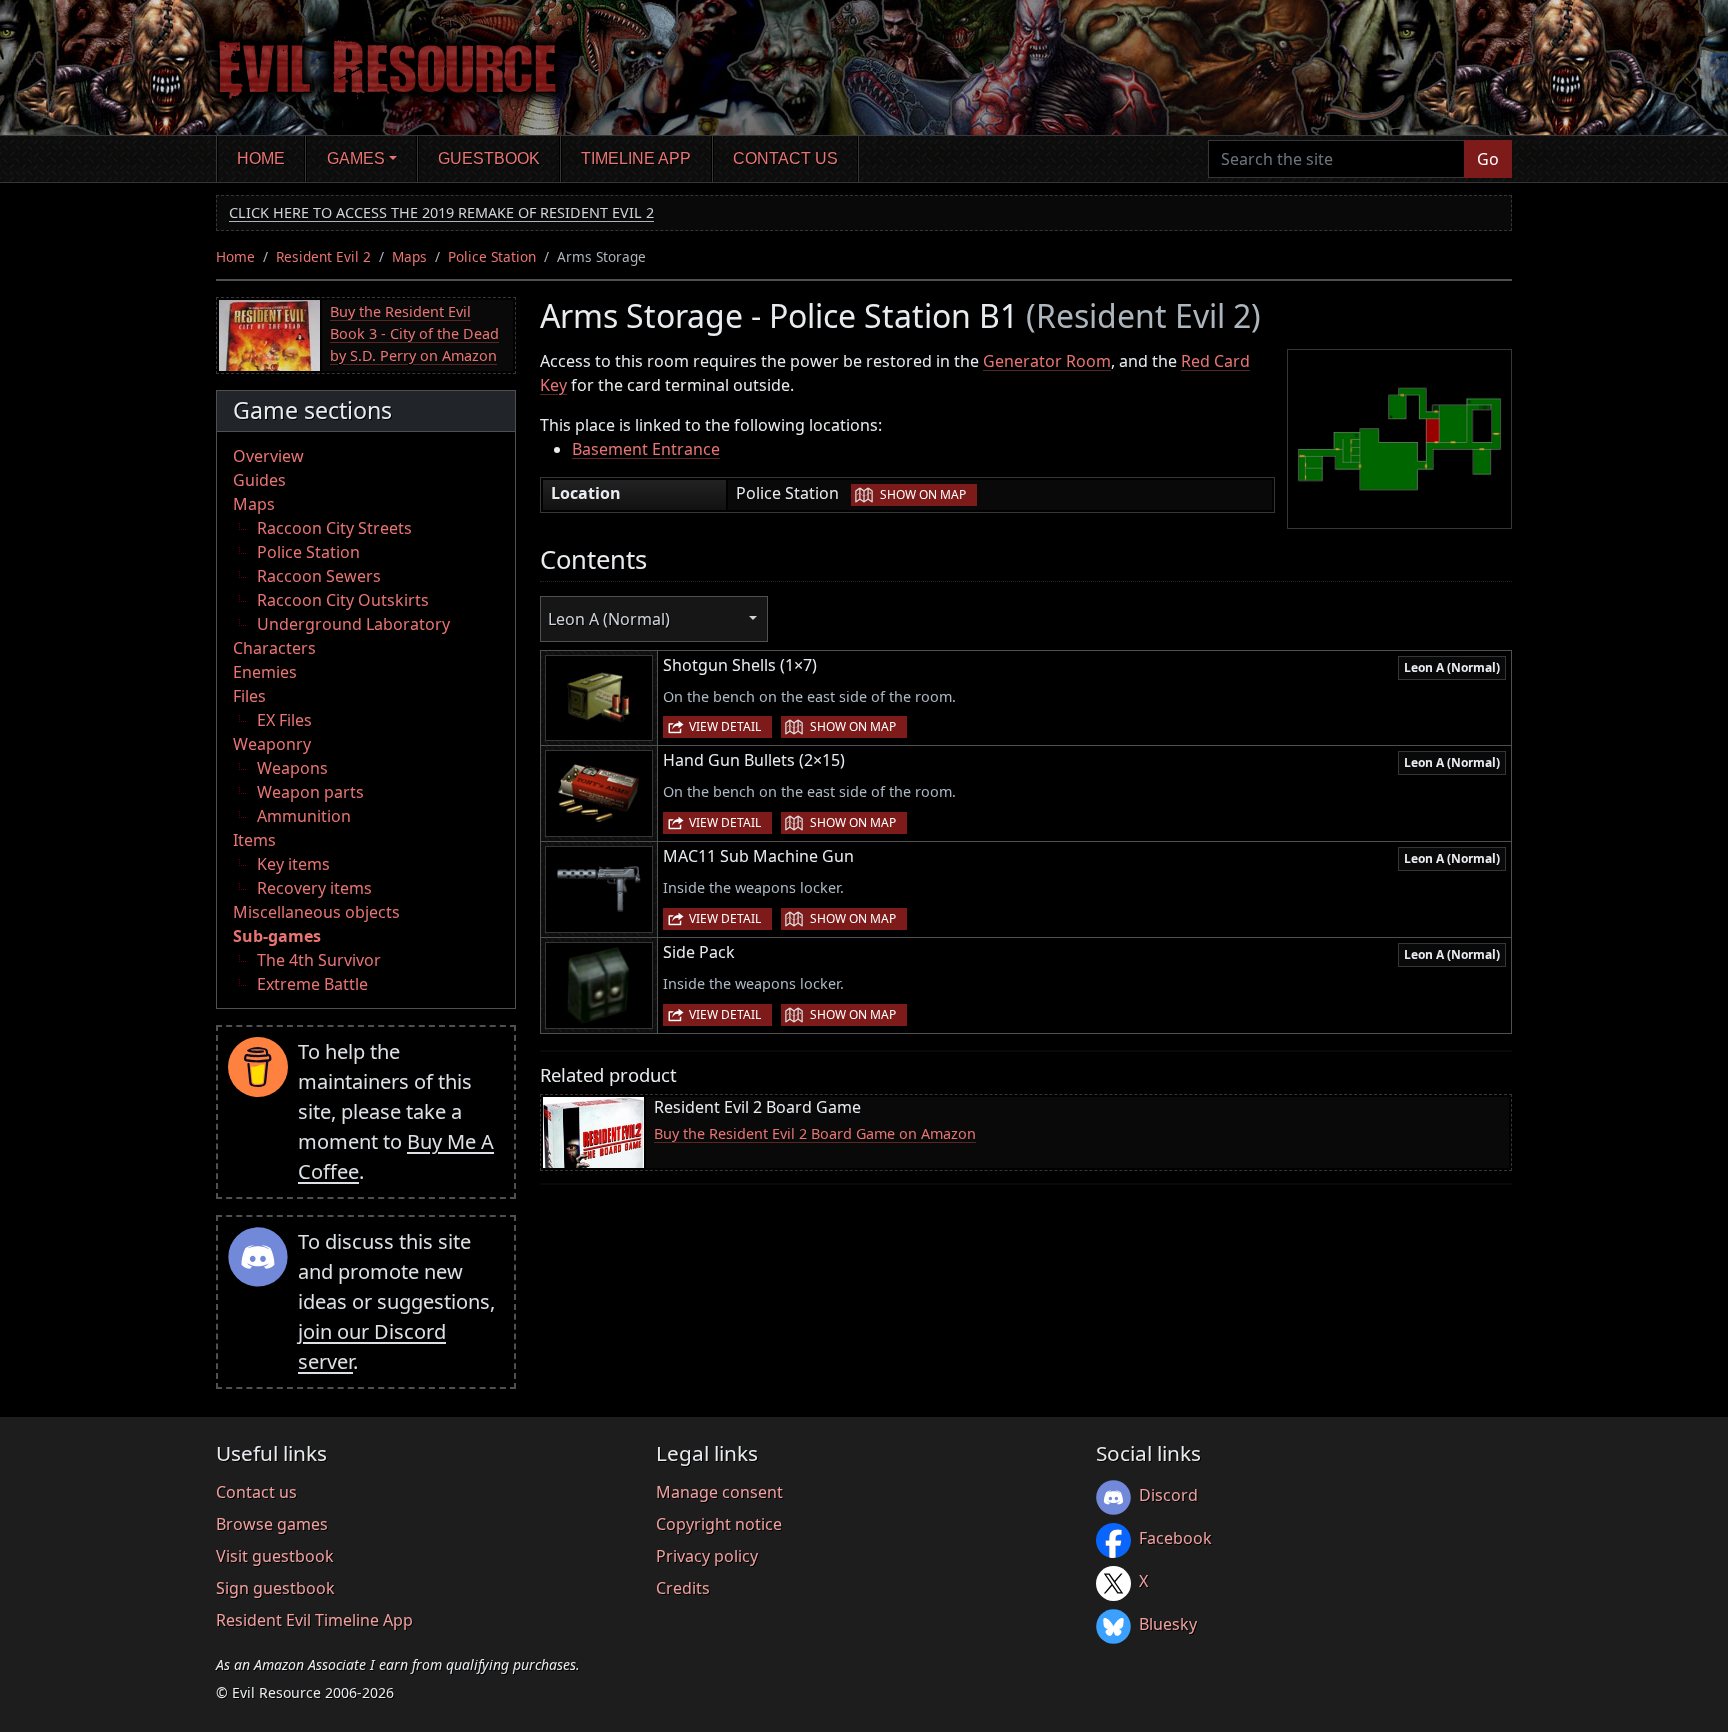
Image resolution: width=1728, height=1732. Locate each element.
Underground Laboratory (353, 624)
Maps (409, 256)
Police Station (492, 256)
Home (261, 158)
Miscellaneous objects (316, 912)
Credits (683, 1588)
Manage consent (719, 1492)
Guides (259, 480)
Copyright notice (719, 1524)
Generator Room (1047, 361)
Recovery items (314, 888)
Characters (274, 648)
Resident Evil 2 (323, 256)
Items (254, 840)
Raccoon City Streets (334, 528)
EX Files (284, 720)
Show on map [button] (923, 494)
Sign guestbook (275, 1588)
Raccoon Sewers (319, 576)
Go (1488, 159)
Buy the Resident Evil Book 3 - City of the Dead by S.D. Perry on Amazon (414, 333)
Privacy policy (707, 1556)
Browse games (272, 1524)
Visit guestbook (275, 1556)
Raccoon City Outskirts (343, 600)
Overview (268, 456)
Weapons (292, 768)
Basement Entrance (646, 449)
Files (249, 696)
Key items (293, 864)
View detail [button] (725, 726)
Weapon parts (310, 792)
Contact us (785, 158)
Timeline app (636, 158)
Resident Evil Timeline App (314, 1620)
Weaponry (272, 744)
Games (356, 158)
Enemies (265, 672)
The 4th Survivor (319, 960)
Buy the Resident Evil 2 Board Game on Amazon (815, 1133)
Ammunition (304, 816)
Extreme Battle (312, 984)
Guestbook (489, 158)
